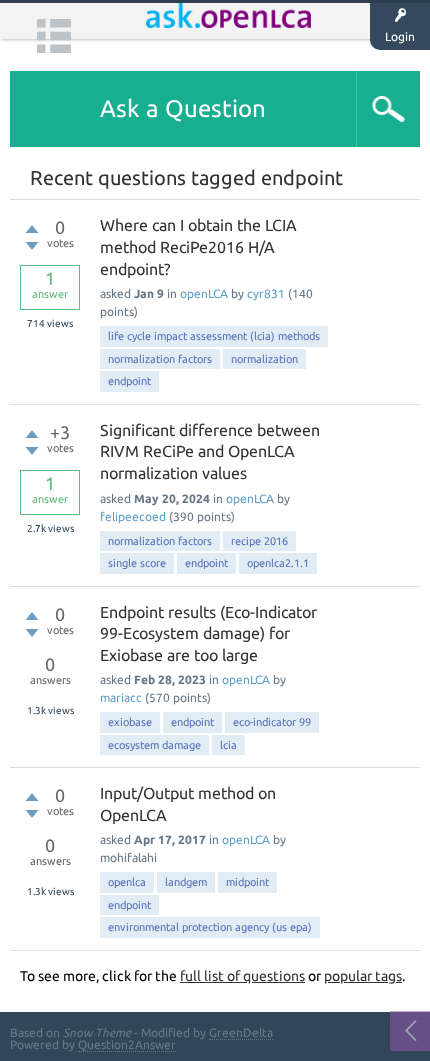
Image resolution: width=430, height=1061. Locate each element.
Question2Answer (127, 1044)
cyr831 (266, 293)
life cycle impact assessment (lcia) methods (214, 336)
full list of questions (242, 976)
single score (137, 563)
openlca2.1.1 (278, 563)
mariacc (121, 697)
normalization (264, 359)
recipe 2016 (259, 541)
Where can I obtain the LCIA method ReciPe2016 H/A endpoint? (198, 246)
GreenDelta (241, 1032)
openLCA (204, 293)
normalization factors (160, 359)
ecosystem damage (154, 745)
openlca (127, 882)
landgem (186, 882)
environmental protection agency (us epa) (210, 927)
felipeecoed (133, 516)
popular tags (363, 976)
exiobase (130, 722)
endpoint (129, 381)
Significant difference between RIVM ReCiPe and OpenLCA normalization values (210, 451)
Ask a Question (183, 108)
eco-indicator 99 (272, 722)
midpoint (247, 882)
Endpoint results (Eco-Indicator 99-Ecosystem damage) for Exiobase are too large (208, 633)
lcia (228, 745)
